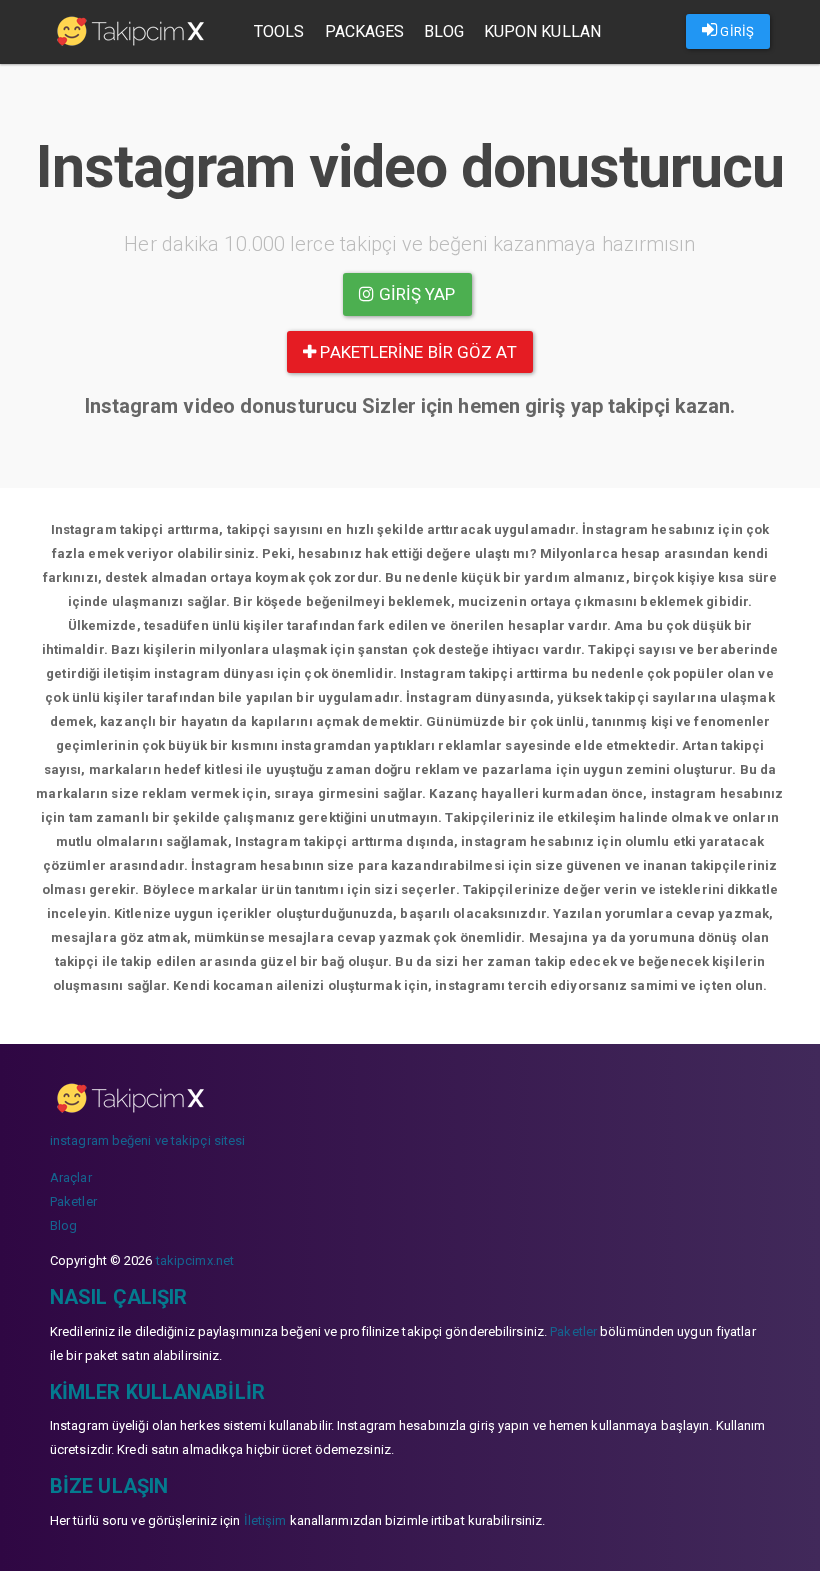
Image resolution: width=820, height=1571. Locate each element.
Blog (443, 31)
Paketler (73, 1201)
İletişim (265, 1520)
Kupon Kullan (542, 31)
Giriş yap (415, 294)
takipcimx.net (195, 1260)
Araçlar (71, 1177)
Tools (279, 31)
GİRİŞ (735, 31)
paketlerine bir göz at (416, 352)
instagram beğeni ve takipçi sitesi (147, 1140)
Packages (365, 31)
